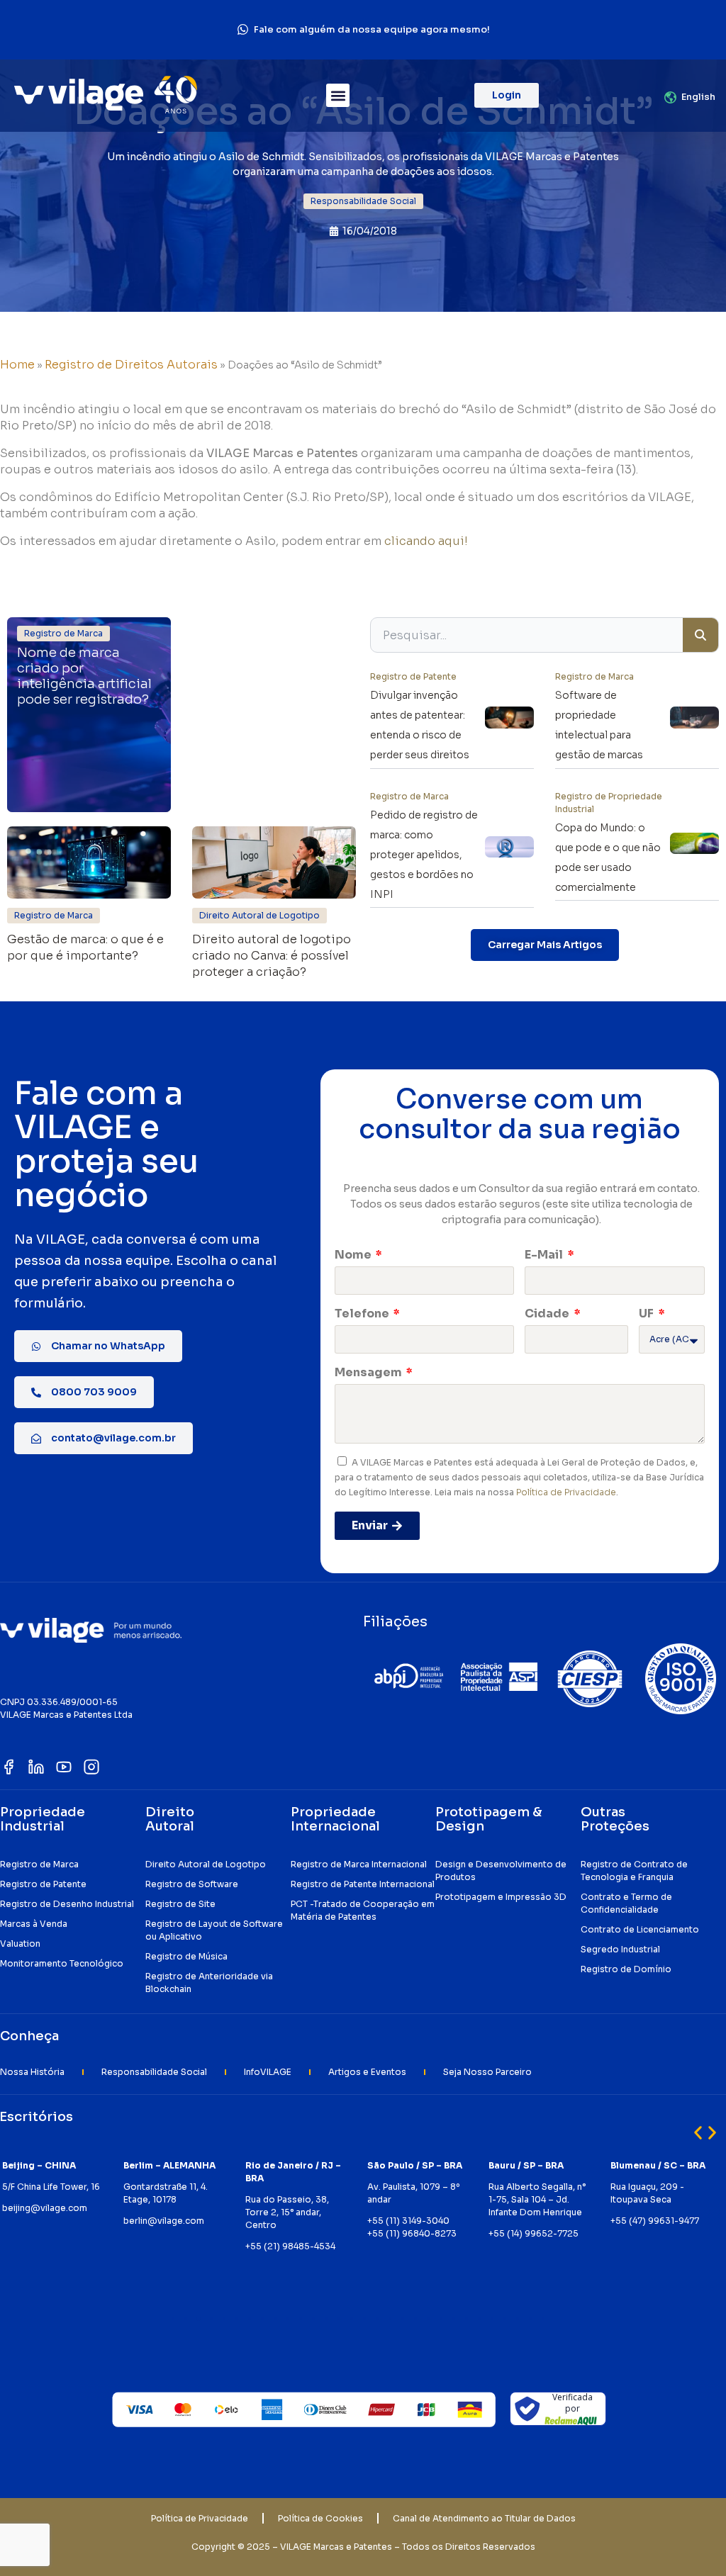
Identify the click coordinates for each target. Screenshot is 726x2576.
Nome (354, 1255)
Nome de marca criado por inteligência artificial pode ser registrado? (84, 676)
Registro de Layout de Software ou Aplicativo (214, 1930)
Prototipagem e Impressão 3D (501, 1897)
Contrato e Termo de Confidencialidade (626, 1903)
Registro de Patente (43, 1884)
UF (647, 1314)
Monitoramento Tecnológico (62, 1963)
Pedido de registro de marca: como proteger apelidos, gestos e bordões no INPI (424, 855)
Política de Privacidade (566, 1492)
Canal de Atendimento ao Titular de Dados (484, 2518)
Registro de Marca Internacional (359, 1864)
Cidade (548, 1314)
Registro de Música (186, 1956)
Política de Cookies (320, 2518)
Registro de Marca (39, 1864)
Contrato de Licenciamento (640, 1929)
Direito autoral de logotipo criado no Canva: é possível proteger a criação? (272, 956)
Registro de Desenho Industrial (67, 1904)
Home (17, 365)
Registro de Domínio (626, 1969)
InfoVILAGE (268, 2072)
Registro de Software (192, 1884)
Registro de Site (180, 1904)
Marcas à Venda (34, 1924)
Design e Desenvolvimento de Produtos (501, 1871)
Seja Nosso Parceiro (487, 2072)
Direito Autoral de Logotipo (206, 1864)
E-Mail (545, 1255)
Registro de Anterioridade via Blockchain (209, 1982)
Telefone (363, 1314)
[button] (338, 95)
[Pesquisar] (700, 635)
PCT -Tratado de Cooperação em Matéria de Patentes (363, 1910)
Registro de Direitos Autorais (131, 365)
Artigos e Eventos (367, 2072)
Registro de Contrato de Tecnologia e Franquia (634, 1871)
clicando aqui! (426, 541)
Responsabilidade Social (154, 2072)
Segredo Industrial (620, 1949)
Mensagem (369, 1372)
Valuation (20, 1944)
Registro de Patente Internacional (363, 1884)
